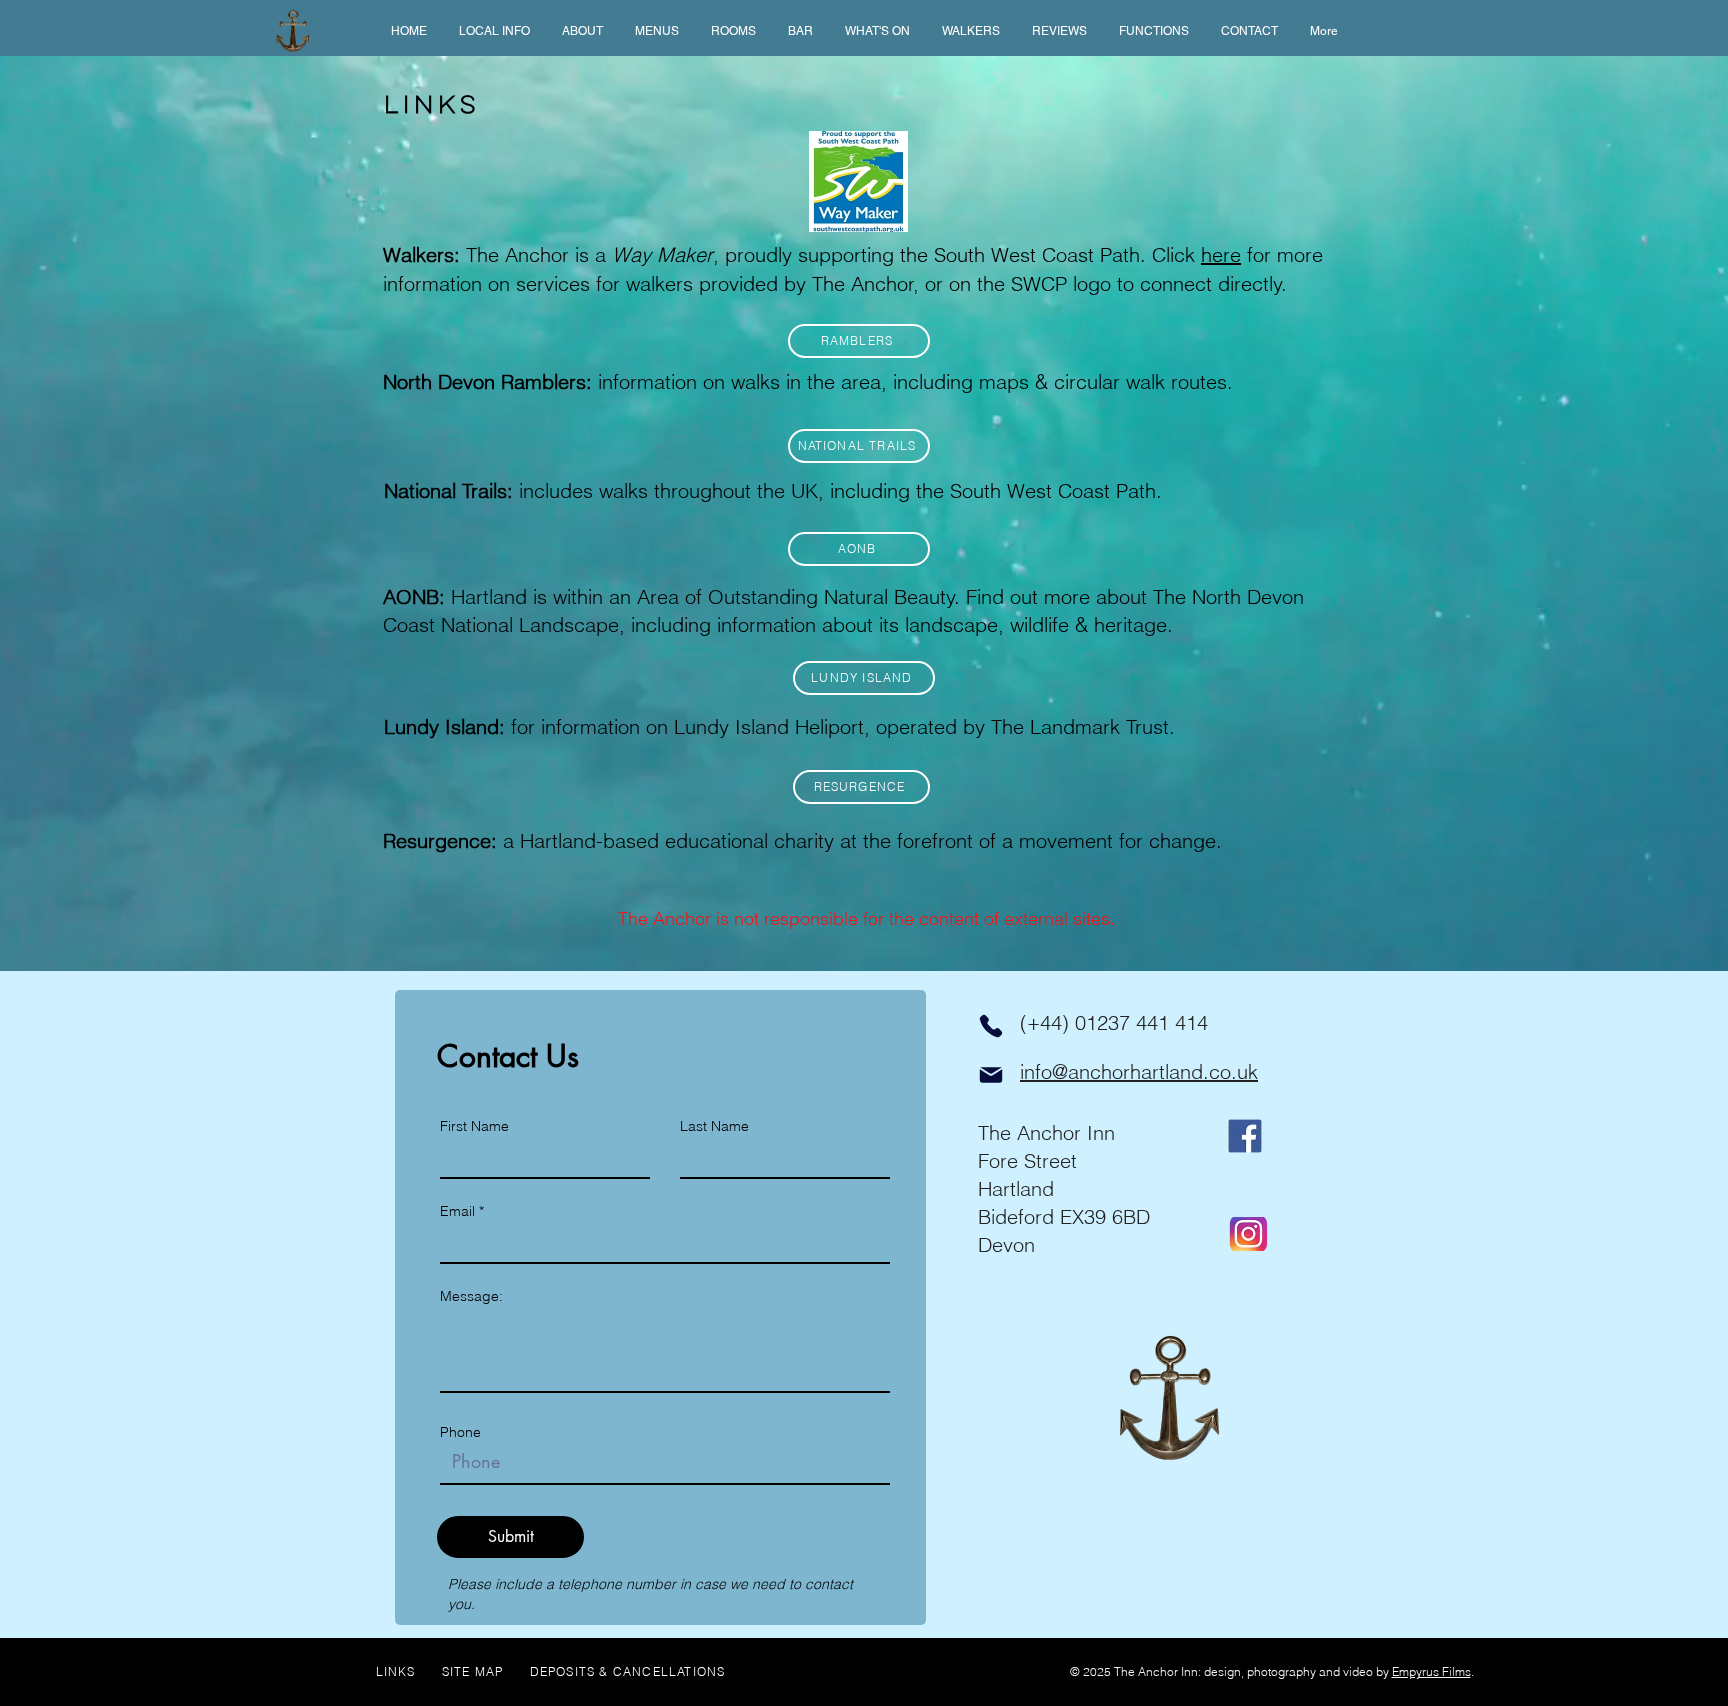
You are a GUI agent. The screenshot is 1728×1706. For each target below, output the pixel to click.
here (1221, 254)
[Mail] (991, 1075)
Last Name (714, 1126)
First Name (474, 1126)
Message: (471, 1296)
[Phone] (991, 1026)
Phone (460, 1432)
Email (457, 1211)
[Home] (293, 31)
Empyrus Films (1431, 1671)
